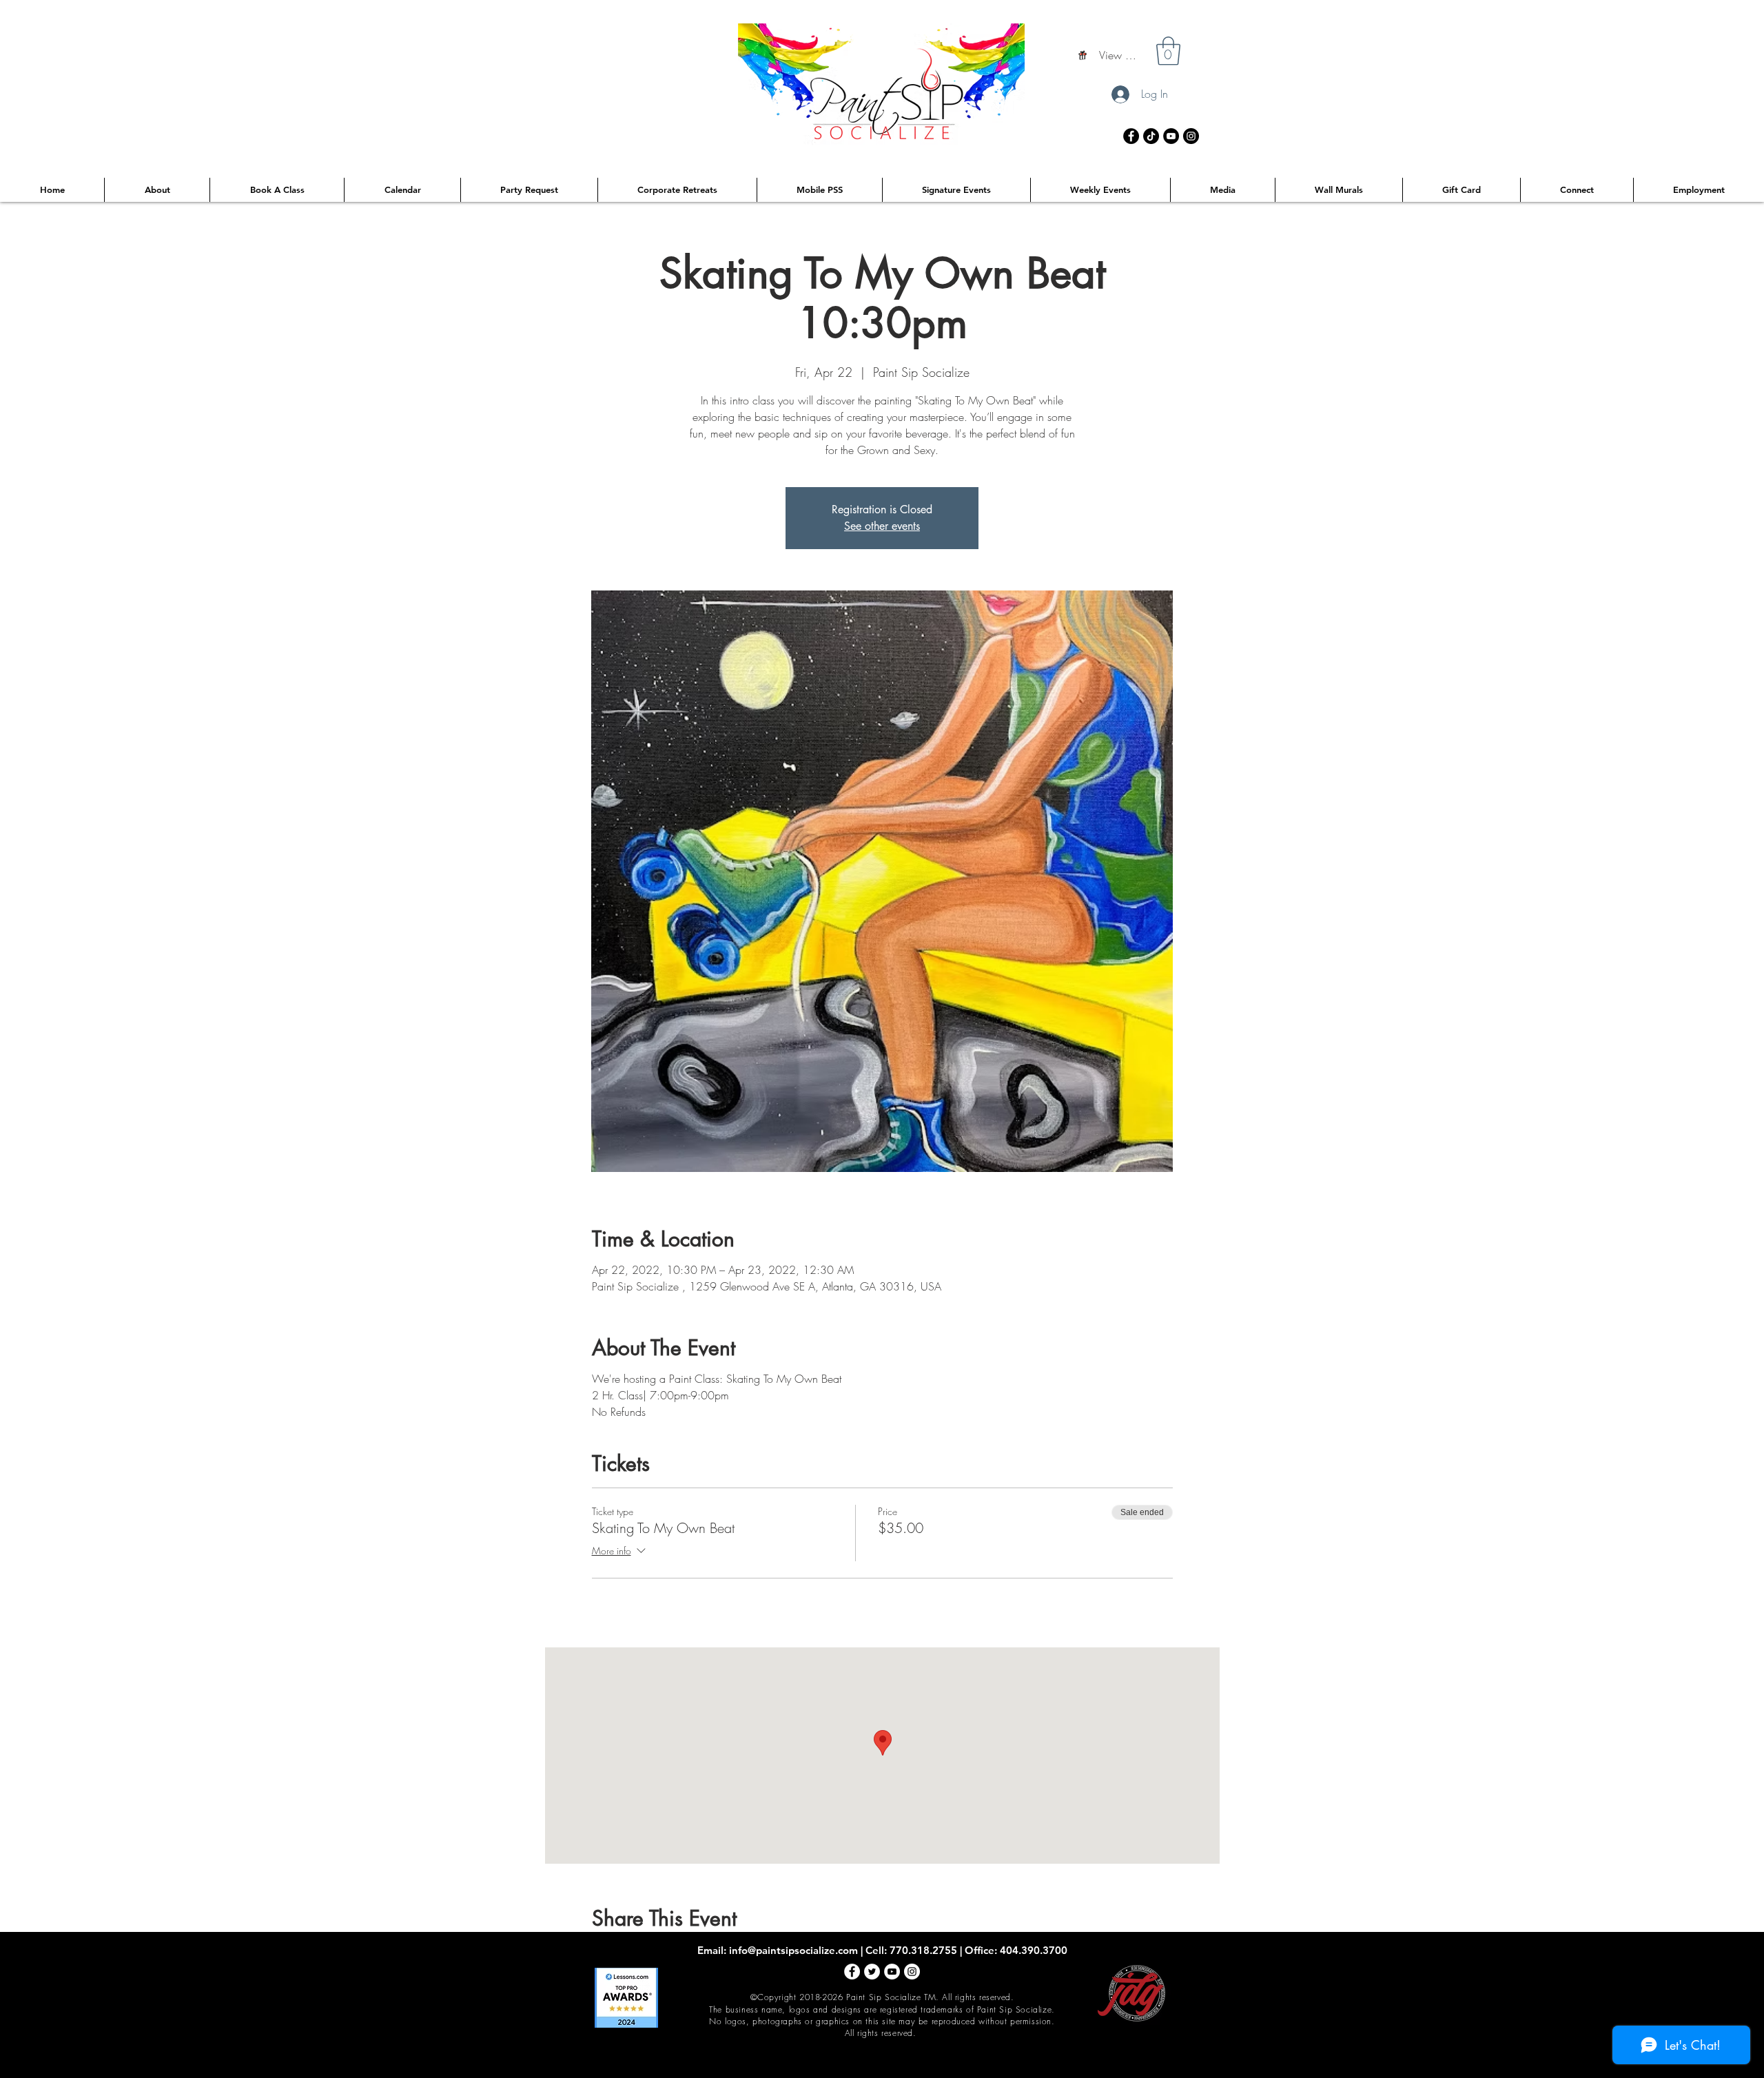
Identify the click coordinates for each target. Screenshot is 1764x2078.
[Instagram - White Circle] (912, 1972)
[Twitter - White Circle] (872, 1972)
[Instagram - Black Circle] (1191, 136)
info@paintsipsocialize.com (793, 1950)
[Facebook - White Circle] (852, 1972)
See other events (882, 526)
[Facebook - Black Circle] (1131, 136)
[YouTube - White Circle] (892, 1972)
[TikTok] (1151, 136)
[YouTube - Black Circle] (1171, 136)
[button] (1168, 51)
